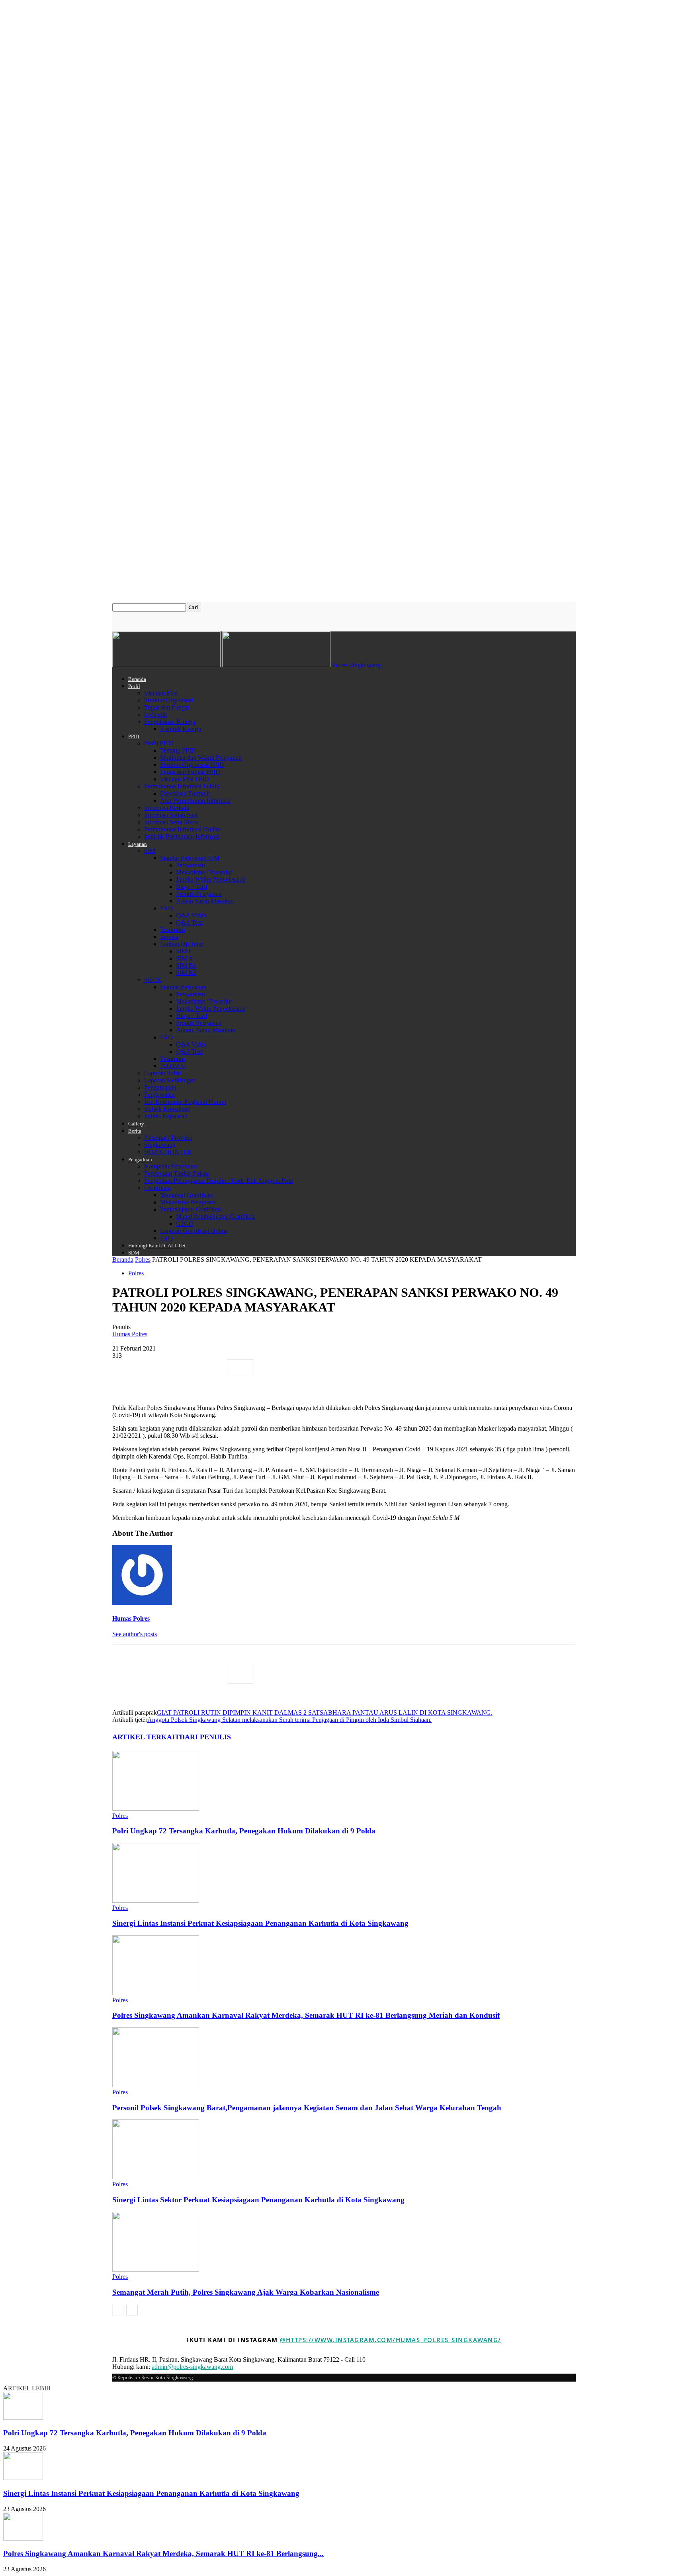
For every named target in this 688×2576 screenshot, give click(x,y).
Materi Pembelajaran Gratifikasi (216, 1216)
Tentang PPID (178, 750)
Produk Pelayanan (199, 894)
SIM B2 (186, 973)
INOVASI (173, 1066)
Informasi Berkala (167, 808)
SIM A (185, 958)
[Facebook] (125, 1368)
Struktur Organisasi (168, 700)
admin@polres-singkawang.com (192, 2367)
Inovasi (169, 937)
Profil (134, 686)
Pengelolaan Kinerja (170, 722)
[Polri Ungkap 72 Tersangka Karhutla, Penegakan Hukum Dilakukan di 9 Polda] (156, 1808)
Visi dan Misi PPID (185, 779)
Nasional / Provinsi (168, 1138)
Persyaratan (191, 865)
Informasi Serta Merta (171, 822)
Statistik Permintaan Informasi (182, 836)
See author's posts (135, 1634)
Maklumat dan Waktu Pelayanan (201, 758)
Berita (135, 1131)
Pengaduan (140, 1160)
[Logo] (167, 665)
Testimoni (172, 930)
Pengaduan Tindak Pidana (177, 1173)
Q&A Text (189, 922)
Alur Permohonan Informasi (195, 801)
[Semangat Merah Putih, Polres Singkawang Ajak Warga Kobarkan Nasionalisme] (156, 2269)
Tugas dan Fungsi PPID (190, 772)
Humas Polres (130, 1334)
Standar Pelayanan (183, 987)
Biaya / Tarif (192, 887)
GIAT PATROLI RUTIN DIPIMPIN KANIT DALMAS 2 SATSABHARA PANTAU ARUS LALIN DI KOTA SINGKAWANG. (325, 1712)
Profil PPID (159, 743)
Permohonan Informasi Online (182, 829)
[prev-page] (118, 2310)
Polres (143, 1260)
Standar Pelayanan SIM (190, 858)
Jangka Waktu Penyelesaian (211, 879)
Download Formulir (185, 793)
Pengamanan (160, 1087)
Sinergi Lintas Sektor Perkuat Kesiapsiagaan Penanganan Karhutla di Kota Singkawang (258, 2200)
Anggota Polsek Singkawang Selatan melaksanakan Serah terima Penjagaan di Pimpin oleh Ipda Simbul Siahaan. (289, 1720)
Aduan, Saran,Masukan (206, 1030)
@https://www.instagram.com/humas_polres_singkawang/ (391, 2340)
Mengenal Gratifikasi (187, 1195)
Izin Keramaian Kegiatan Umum (185, 1102)
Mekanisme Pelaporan (188, 1202)
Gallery (136, 1124)
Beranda (137, 679)
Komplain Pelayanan (170, 1166)
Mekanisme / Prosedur (204, 872)
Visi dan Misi (161, 693)
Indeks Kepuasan (166, 1116)
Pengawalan (159, 1095)
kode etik (156, 715)
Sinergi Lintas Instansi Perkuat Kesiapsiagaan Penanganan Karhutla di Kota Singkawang (260, 1923)
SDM (134, 1253)
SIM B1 (186, 966)
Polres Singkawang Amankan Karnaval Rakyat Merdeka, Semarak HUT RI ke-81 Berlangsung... (163, 2553)
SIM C (185, 951)
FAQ (166, 908)
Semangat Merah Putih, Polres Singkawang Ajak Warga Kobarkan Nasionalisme (246, 2292)
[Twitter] (154, 1368)
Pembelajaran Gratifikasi (191, 1209)
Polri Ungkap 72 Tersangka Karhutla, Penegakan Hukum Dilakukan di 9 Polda (244, 1831)
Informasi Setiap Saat (171, 815)
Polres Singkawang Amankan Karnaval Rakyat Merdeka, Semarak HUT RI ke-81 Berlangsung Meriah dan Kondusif (306, 2015)
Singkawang (160, 1145)
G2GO (185, 1224)
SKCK (153, 980)
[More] (240, 1368)
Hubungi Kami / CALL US (157, 1246)
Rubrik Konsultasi (167, 1109)
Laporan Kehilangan (170, 1080)
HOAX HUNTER (168, 1152)
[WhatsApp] (211, 1368)
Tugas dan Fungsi (166, 707)
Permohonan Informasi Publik (182, 786)
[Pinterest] (183, 1368)
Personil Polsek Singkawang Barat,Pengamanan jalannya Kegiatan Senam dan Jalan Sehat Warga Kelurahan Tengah (307, 2108)
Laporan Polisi (162, 1073)
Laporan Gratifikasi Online (194, 1231)
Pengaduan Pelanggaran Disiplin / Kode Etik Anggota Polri (219, 1181)
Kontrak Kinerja (181, 729)
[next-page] (132, 2310)
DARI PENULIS (205, 1737)
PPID (134, 736)
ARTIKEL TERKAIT (146, 1737)
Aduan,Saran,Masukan (205, 901)
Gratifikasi (157, 1188)
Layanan (138, 844)
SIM (150, 851)
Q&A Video (191, 915)
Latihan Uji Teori (182, 944)
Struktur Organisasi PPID (192, 765)
